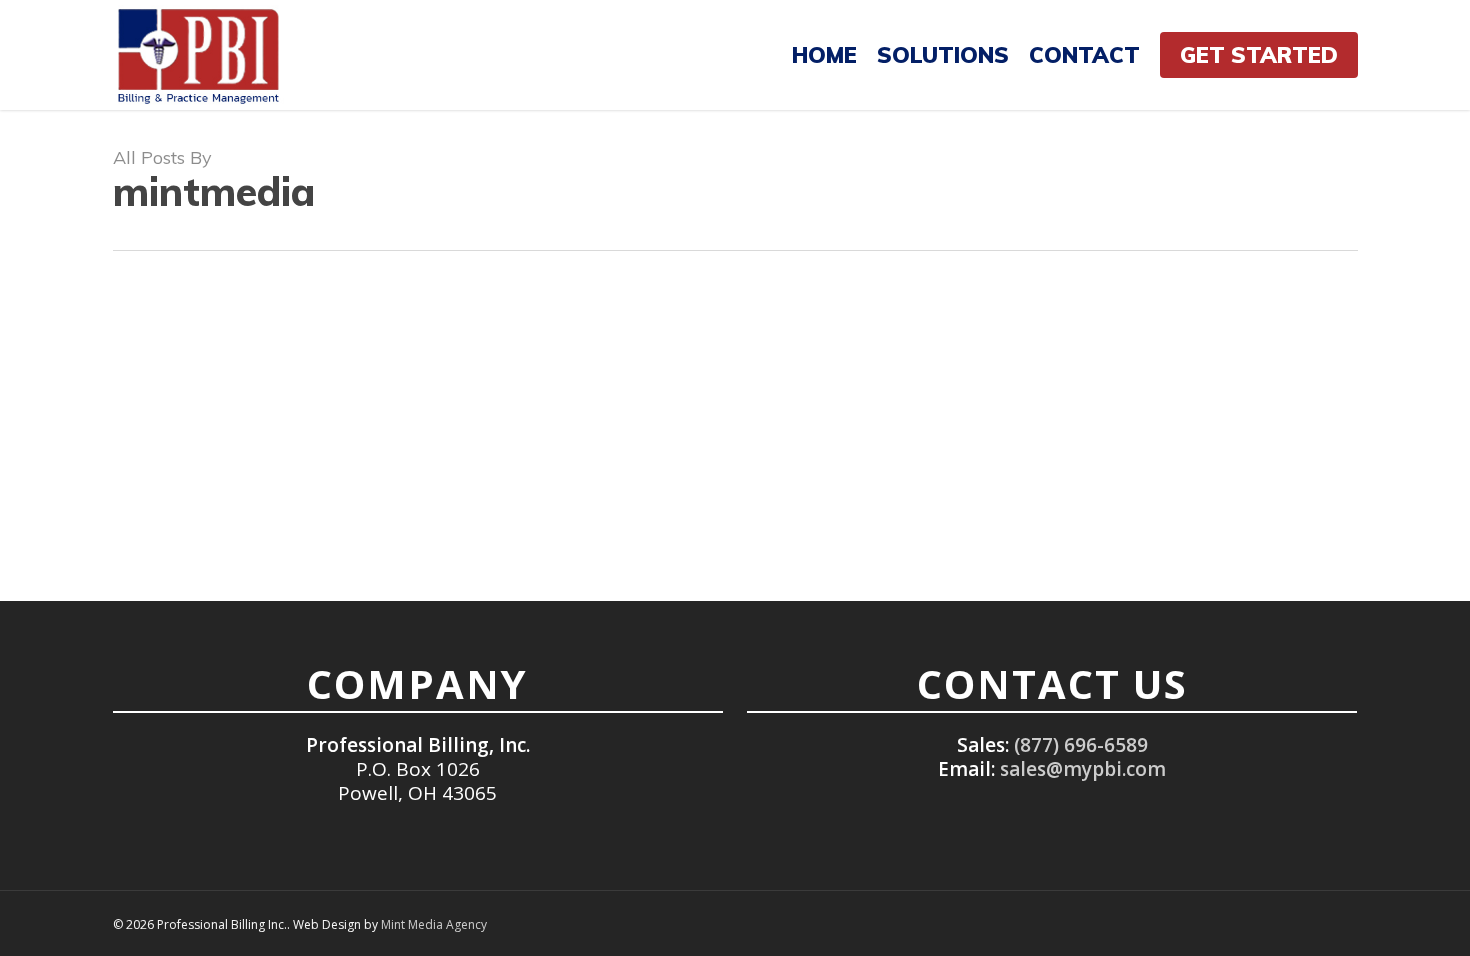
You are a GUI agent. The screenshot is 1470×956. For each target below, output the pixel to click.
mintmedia (184, 444)
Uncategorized (197, 402)
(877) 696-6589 (1081, 745)
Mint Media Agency (434, 924)
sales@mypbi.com (1083, 769)
